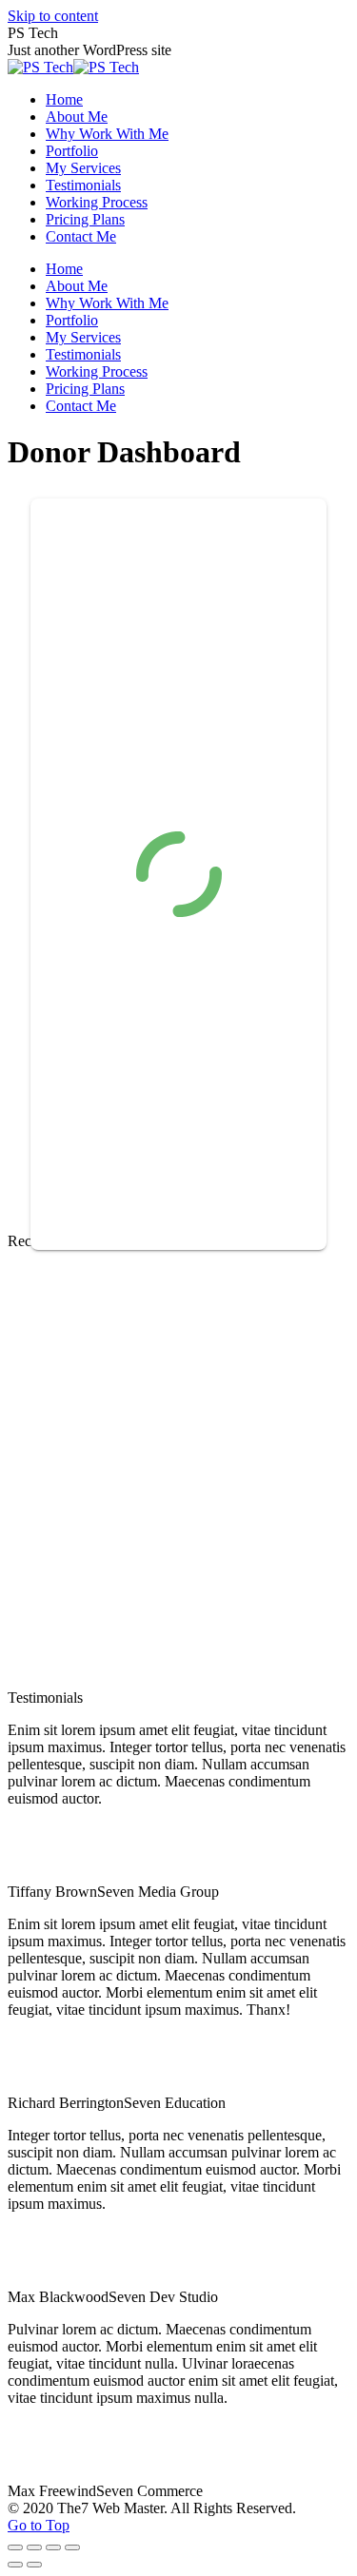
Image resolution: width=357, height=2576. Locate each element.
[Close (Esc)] (15, 2547)
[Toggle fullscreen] (53, 2547)
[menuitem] (64, 99)
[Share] (34, 2547)
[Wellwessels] (79, 1387)
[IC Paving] (226, 1387)
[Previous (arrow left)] (15, 2565)
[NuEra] (79, 1680)
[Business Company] (226, 1680)
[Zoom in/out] (72, 2547)
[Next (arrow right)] (34, 2565)
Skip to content (53, 16)
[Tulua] (226, 1534)
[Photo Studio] (79, 1534)
